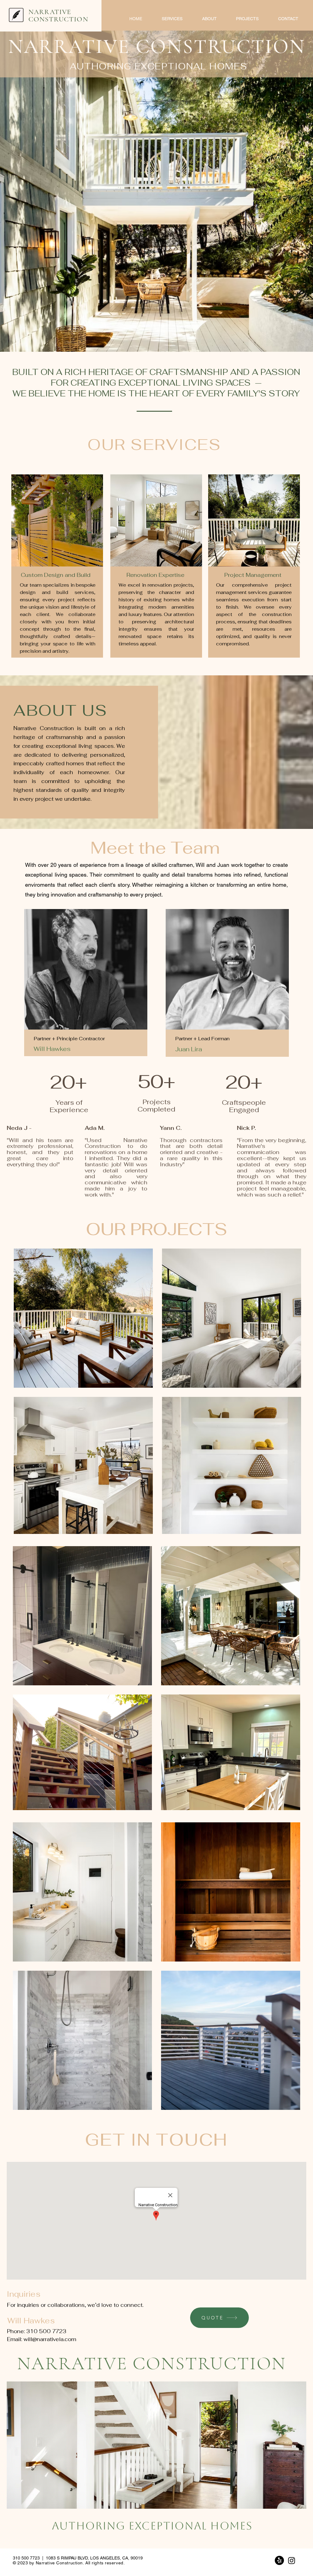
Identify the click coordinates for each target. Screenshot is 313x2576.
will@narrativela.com (50, 2339)
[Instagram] (292, 2560)
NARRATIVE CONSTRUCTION (58, 16)
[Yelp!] (279, 2560)
